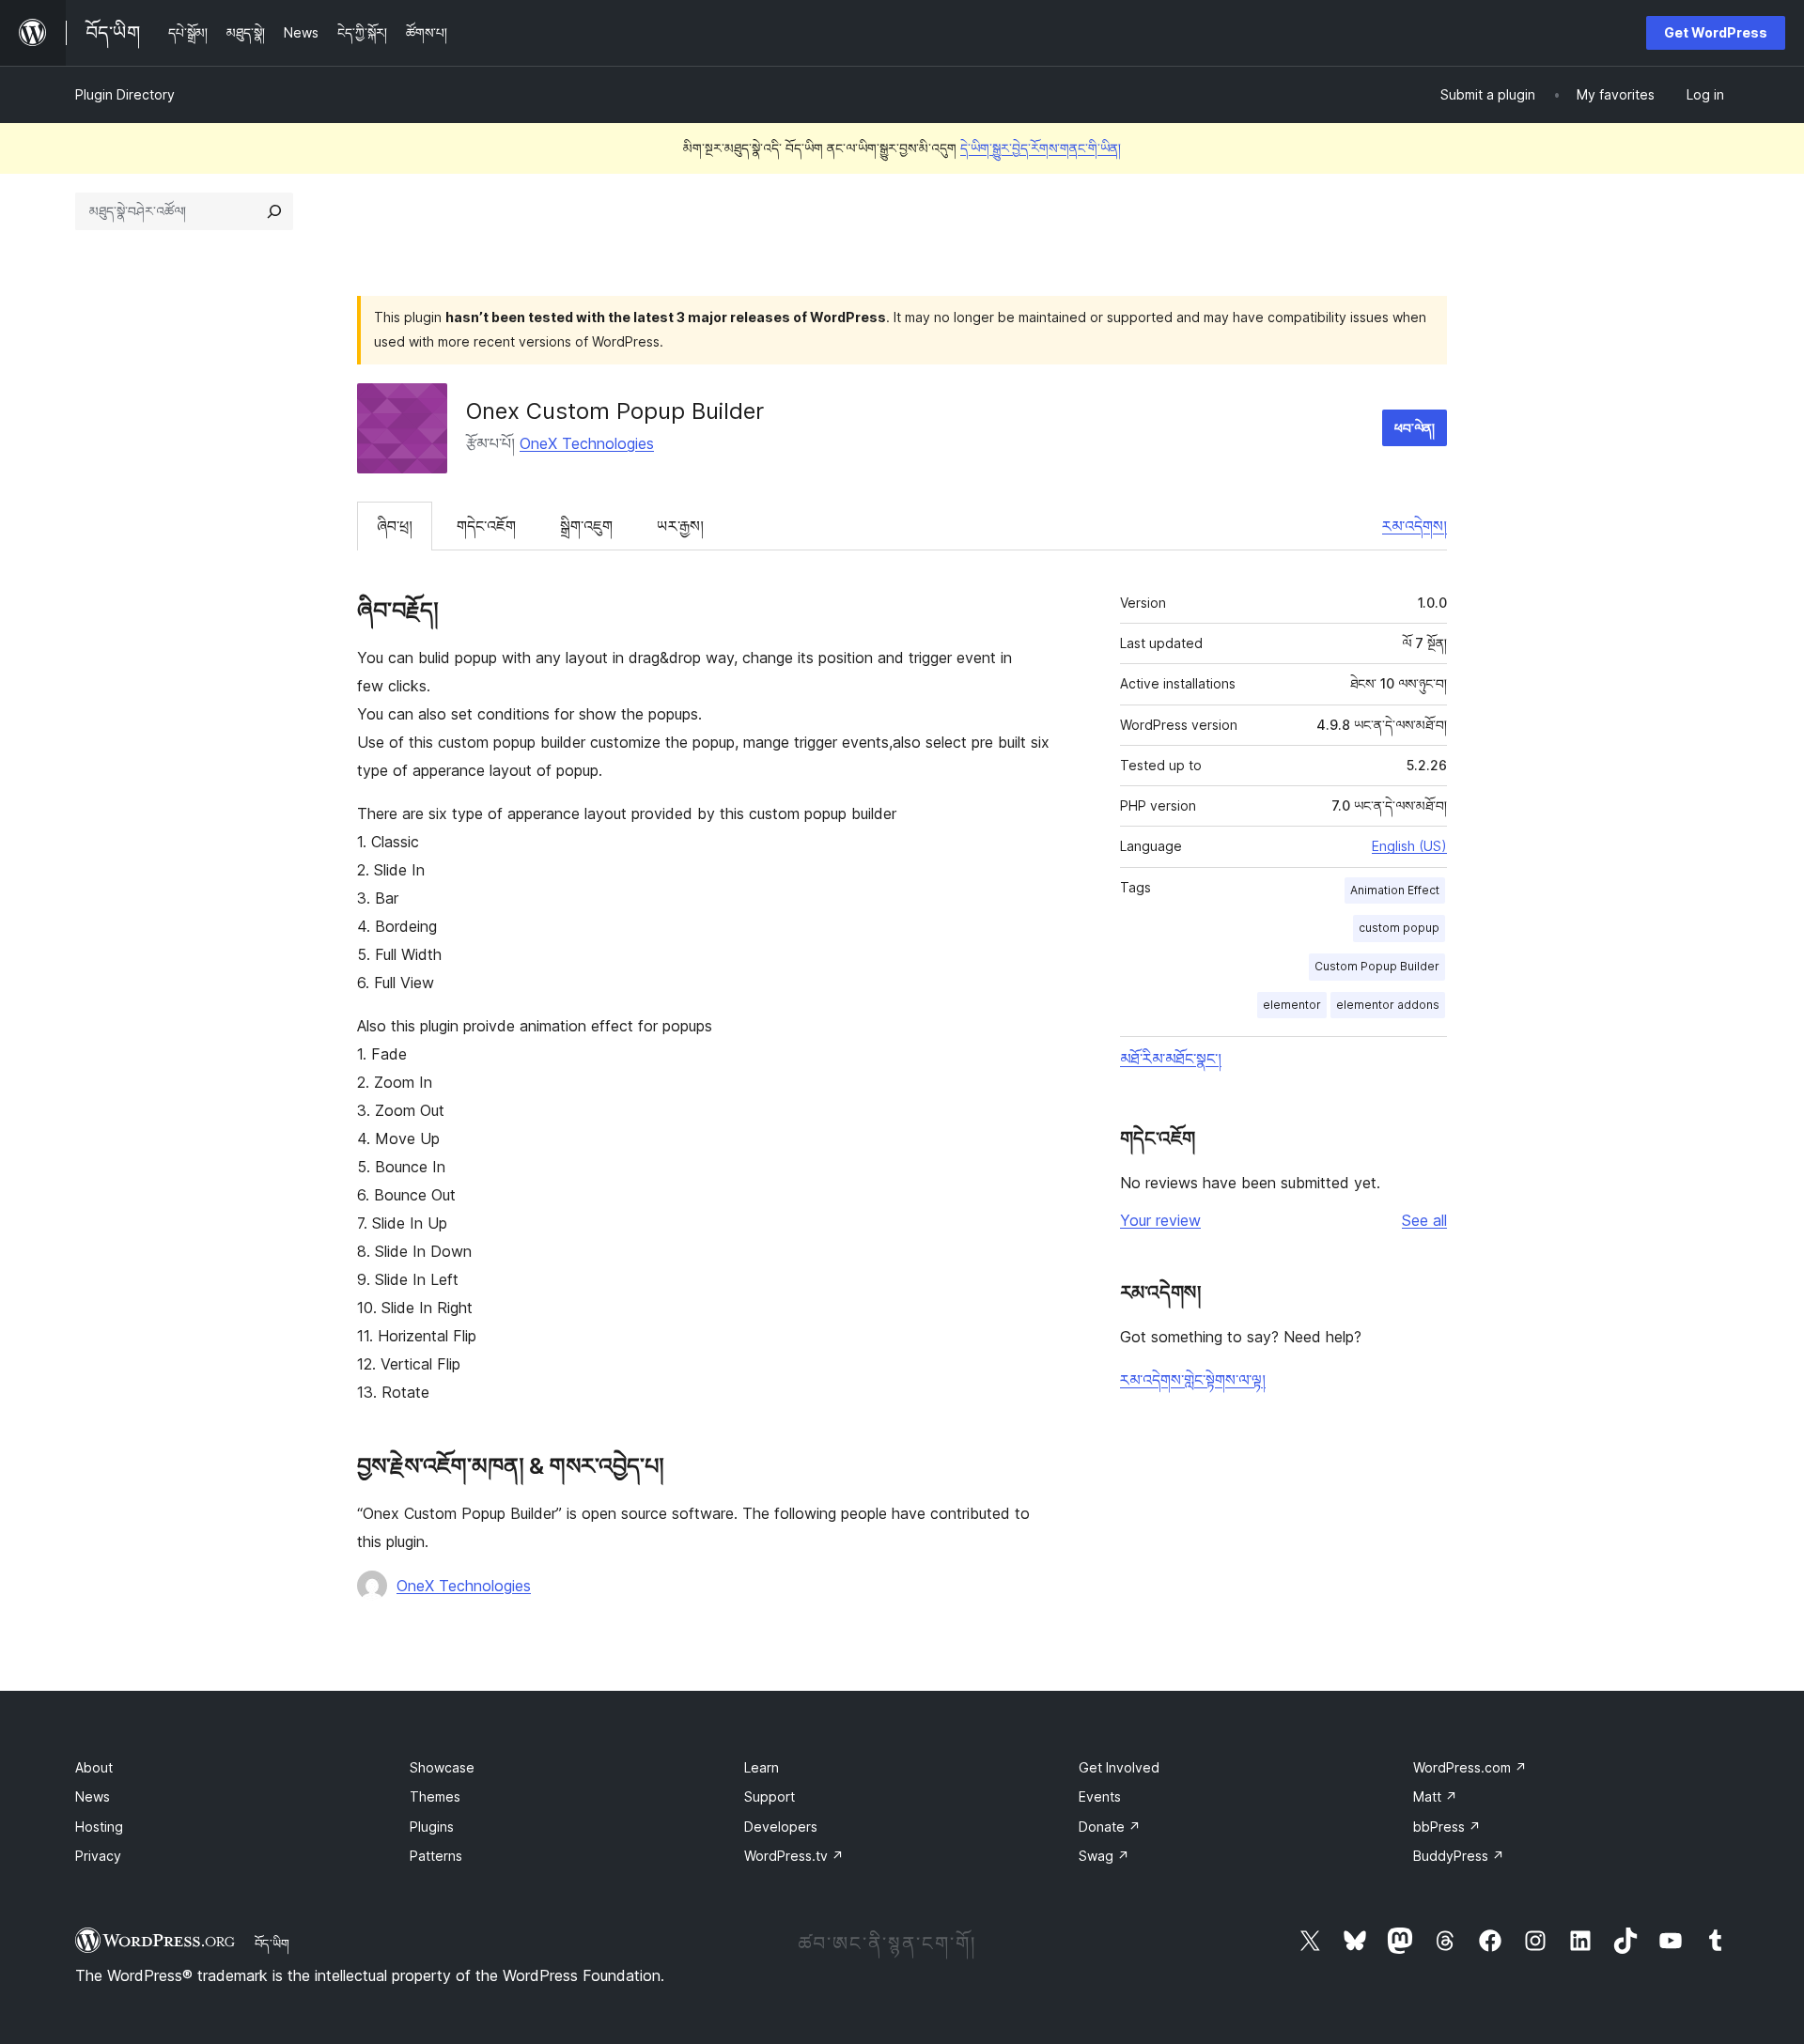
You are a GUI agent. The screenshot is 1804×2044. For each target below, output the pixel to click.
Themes (435, 1796)
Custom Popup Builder (1377, 966)
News (93, 1796)
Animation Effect (1395, 890)
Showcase (442, 1767)
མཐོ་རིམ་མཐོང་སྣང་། (1171, 1059)
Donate (1110, 1827)
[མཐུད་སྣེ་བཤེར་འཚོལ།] (274, 211)
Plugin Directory (125, 94)
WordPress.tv (794, 1856)
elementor (1292, 1005)
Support (770, 1796)
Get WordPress (1716, 32)
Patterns (436, 1856)
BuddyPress (1459, 1856)
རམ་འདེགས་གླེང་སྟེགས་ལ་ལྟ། (1193, 1380)
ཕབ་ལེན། (1415, 428)
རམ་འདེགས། (1415, 526)
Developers (781, 1827)
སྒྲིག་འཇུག (586, 526)
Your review (1160, 1220)
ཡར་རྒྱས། (680, 526)
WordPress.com (1470, 1767)
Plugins (432, 1827)
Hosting (99, 1827)
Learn (762, 1767)
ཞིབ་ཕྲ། (395, 526)
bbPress (1447, 1827)
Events (1100, 1796)
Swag (1104, 1856)
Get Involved (1119, 1767)
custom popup (1399, 928)
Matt (1435, 1796)
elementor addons (1388, 1005)
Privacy (98, 1856)
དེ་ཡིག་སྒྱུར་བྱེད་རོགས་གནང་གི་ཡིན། (1041, 148)
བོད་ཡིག (272, 1943)
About (94, 1767)
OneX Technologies (587, 443)
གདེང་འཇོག (486, 526)
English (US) (1409, 846)
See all (1424, 1220)
